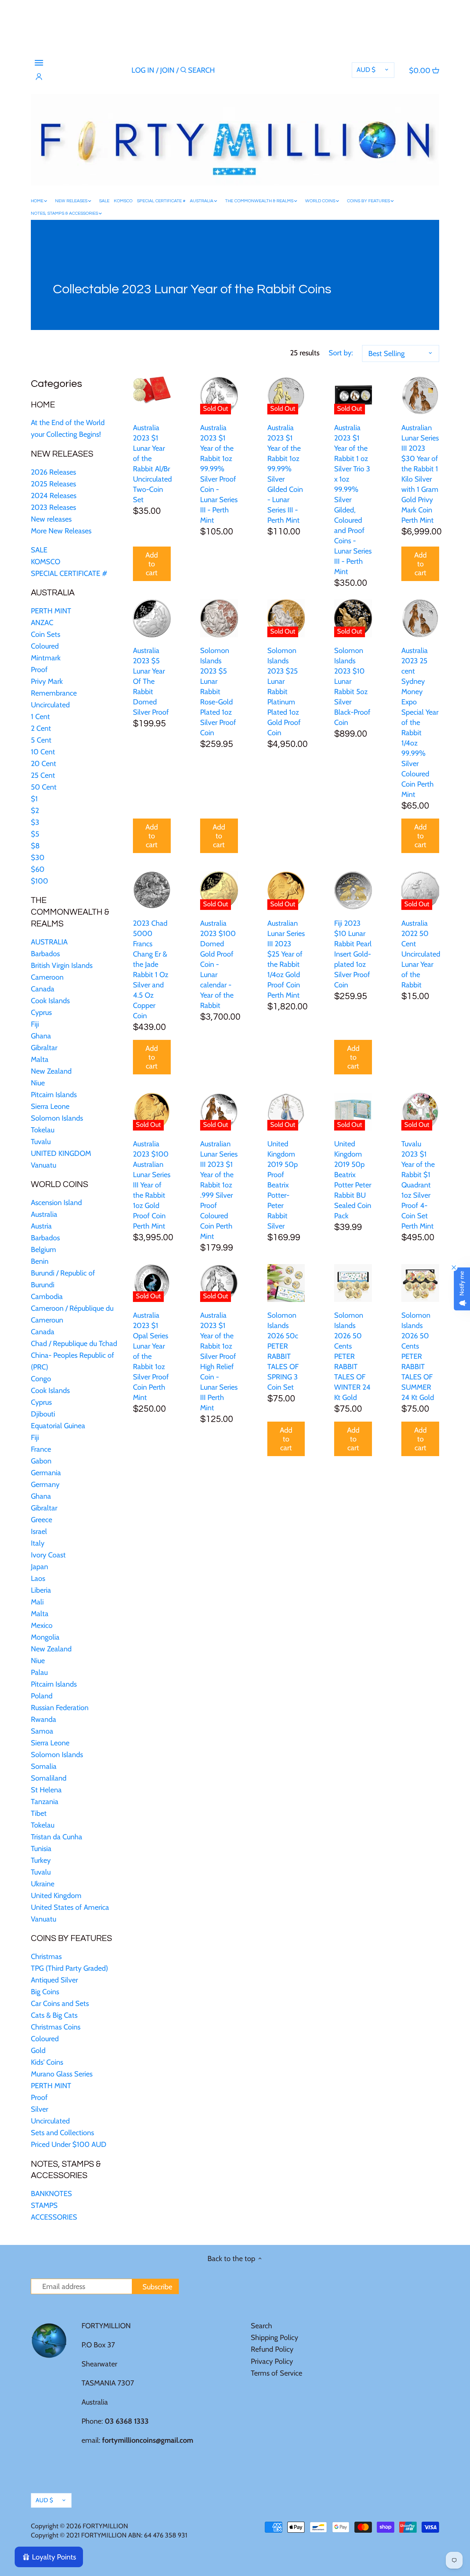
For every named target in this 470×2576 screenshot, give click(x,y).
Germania (46, 1473)
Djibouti (43, 1414)
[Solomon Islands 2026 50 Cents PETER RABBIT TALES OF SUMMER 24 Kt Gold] (420, 1283)
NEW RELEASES (62, 454)
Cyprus (41, 1012)
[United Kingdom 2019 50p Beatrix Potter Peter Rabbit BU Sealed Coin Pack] (353, 1112)
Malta (40, 1059)
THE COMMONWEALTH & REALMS (70, 912)
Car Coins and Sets (60, 2003)
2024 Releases (54, 496)
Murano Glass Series (62, 2074)
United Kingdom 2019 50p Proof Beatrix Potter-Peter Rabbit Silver (283, 1185)
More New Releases (61, 531)
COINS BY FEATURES (71, 1938)
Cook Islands (50, 1001)
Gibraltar (44, 1048)
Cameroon (47, 977)
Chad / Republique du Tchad (74, 1343)
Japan (39, 1567)
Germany (45, 1484)
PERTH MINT (51, 611)
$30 (38, 857)
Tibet (39, 1813)
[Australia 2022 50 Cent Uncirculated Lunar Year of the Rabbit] (420, 891)
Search (261, 2326)
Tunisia (41, 1848)
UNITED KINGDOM (61, 1153)
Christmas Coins (56, 2027)
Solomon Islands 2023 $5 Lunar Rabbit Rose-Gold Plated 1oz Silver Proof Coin (218, 692)
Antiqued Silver (54, 1980)
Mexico (42, 1625)
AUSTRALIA (53, 593)
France (41, 1449)
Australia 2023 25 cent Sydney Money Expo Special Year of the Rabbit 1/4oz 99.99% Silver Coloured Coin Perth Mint (420, 722)
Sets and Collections (62, 2133)
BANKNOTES (51, 2194)
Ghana (41, 1036)
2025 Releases (53, 484)
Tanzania (45, 1802)
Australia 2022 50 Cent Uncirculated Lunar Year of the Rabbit (420, 954)
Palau (39, 1672)
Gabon (41, 1461)
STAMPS (44, 2205)
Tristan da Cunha (57, 1837)
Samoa (42, 1731)
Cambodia (47, 1296)
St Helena (46, 1790)
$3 (35, 822)
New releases (51, 519)
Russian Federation (60, 1708)
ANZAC (42, 623)
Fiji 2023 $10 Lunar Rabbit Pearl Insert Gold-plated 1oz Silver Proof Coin (353, 954)
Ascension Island (56, 1202)
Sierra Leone (50, 1106)
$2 (35, 810)
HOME (43, 405)
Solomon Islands (57, 1118)
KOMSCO (46, 562)
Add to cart (152, 564)
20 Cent (44, 763)
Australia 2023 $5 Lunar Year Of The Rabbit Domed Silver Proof (151, 681)
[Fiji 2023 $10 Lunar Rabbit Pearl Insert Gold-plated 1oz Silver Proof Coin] (353, 890)
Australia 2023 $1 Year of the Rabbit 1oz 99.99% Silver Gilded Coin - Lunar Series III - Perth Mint (285, 474)
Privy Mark (47, 681)
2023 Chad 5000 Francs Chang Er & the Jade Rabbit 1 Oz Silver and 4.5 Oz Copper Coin (151, 969)
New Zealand (51, 1071)
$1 (34, 799)
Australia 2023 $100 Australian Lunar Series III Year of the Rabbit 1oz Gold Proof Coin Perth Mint (152, 1185)
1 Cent (40, 716)
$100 (39, 881)
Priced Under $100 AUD (69, 2144)
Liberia (41, 1590)
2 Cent (41, 728)
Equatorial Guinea (58, 1426)
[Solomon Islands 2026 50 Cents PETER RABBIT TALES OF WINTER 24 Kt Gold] (353, 1283)
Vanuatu (44, 1165)
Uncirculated (50, 705)
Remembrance (54, 693)
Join (167, 70)
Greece (41, 1520)
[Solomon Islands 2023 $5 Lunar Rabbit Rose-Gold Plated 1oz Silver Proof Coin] (219, 618)
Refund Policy (272, 2349)
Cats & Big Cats (54, 2015)
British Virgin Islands (62, 965)
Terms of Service (276, 2373)
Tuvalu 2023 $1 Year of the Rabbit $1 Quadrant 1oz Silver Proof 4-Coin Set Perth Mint (418, 1185)
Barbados (45, 954)
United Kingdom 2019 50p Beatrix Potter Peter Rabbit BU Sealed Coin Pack (353, 1180)
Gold (38, 2050)
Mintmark (46, 658)
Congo (41, 1379)
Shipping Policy (274, 2337)
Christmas (46, 1956)
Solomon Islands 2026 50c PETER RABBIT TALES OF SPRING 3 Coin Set (283, 1351)
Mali (37, 1602)
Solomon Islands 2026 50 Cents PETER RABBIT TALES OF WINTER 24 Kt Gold (352, 1356)
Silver (39, 2109)
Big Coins (45, 1992)
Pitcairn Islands (54, 1095)
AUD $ (366, 70)
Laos (38, 1578)
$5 (35, 834)
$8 (35, 846)
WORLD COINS (59, 1184)
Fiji (35, 1024)
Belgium (44, 1249)
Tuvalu (41, 1142)
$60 (38, 869)
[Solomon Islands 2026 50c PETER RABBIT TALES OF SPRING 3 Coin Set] (286, 1283)
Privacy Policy (272, 2361)
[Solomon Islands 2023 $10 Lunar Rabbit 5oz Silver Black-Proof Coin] (353, 618)
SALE (39, 550)
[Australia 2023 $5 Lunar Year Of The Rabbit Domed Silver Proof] (152, 618)
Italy (38, 1543)
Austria (41, 1226)
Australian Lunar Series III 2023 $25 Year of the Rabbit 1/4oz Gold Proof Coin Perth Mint (286, 959)
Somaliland (49, 1778)
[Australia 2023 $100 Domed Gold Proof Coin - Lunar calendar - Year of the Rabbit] (219, 890)
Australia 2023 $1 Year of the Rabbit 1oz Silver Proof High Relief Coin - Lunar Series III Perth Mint (219, 1361)
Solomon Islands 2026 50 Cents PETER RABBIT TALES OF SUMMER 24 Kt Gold (418, 1356)
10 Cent (43, 752)
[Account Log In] (39, 77)
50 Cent (44, 787)
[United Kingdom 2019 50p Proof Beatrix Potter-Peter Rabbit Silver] (286, 1112)
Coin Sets (46, 634)
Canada (43, 989)
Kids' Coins (47, 2062)
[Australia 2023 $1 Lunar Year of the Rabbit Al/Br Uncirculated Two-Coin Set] (152, 390)
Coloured (45, 646)
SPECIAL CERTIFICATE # (69, 573)
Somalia (44, 1766)
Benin (40, 1261)
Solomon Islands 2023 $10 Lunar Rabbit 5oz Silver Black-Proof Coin (352, 686)
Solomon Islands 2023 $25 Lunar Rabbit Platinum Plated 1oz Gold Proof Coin (284, 692)
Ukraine (43, 1884)
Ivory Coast (48, 1555)
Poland (42, 1696)
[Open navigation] (39, 63)
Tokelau (43, 1130)
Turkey (41, 1860)
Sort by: (341, 353)
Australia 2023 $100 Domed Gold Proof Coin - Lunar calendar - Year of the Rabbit (218, 964)
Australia (44, 1214)
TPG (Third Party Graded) (69, 1968)
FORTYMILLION (105, 2526)
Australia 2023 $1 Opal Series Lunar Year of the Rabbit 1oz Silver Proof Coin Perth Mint (151, 1356)
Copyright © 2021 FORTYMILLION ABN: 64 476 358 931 (109, 2535)
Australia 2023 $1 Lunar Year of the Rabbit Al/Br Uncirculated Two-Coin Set (152, 464)
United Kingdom (56, 1895)
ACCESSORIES (54, 2217)
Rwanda (44, 1719)
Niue (38, 1083)
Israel (39, 1531)
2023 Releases (53, 507)
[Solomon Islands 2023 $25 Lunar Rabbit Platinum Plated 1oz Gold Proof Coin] (286, 618)
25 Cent (43, 775)
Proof (39, 670)
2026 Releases (53, 472)
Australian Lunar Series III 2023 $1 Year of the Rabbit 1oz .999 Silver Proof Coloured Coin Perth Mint (219, 1190)
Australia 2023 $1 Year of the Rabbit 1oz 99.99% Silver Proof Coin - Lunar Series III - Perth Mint (219, 474)
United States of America (70, 1907)
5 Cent (41, 740)
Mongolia (45, 1637)
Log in (143, 70)
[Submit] (183, 71)
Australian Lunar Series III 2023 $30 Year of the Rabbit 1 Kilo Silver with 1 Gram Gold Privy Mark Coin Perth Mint (420, 474)
